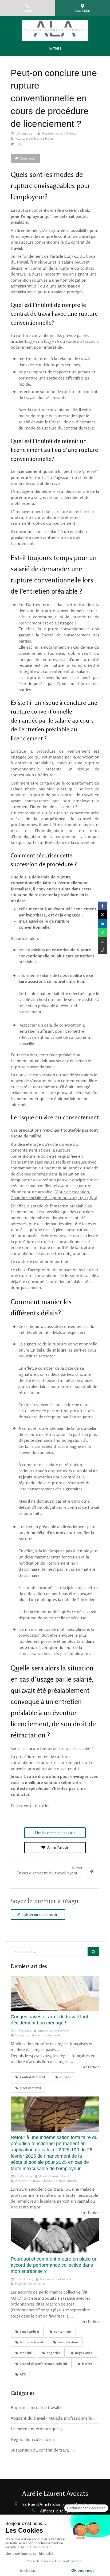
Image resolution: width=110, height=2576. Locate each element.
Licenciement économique (35, 2429)
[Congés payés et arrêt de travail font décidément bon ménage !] (55, 1993)
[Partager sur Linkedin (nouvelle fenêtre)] (103, 924)
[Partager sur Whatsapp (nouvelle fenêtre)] (103, 932)
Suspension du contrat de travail (41, 2450)
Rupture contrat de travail (35, 2407)
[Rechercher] (93, 1951)
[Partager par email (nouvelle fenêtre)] (103, 941)
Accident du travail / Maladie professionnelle (51, 2418)
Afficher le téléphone (59, 2511)
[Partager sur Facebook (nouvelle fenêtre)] (103, 906)
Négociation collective (31, 2439)
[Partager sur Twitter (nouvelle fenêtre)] (103, 915)
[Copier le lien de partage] (103, 950)
